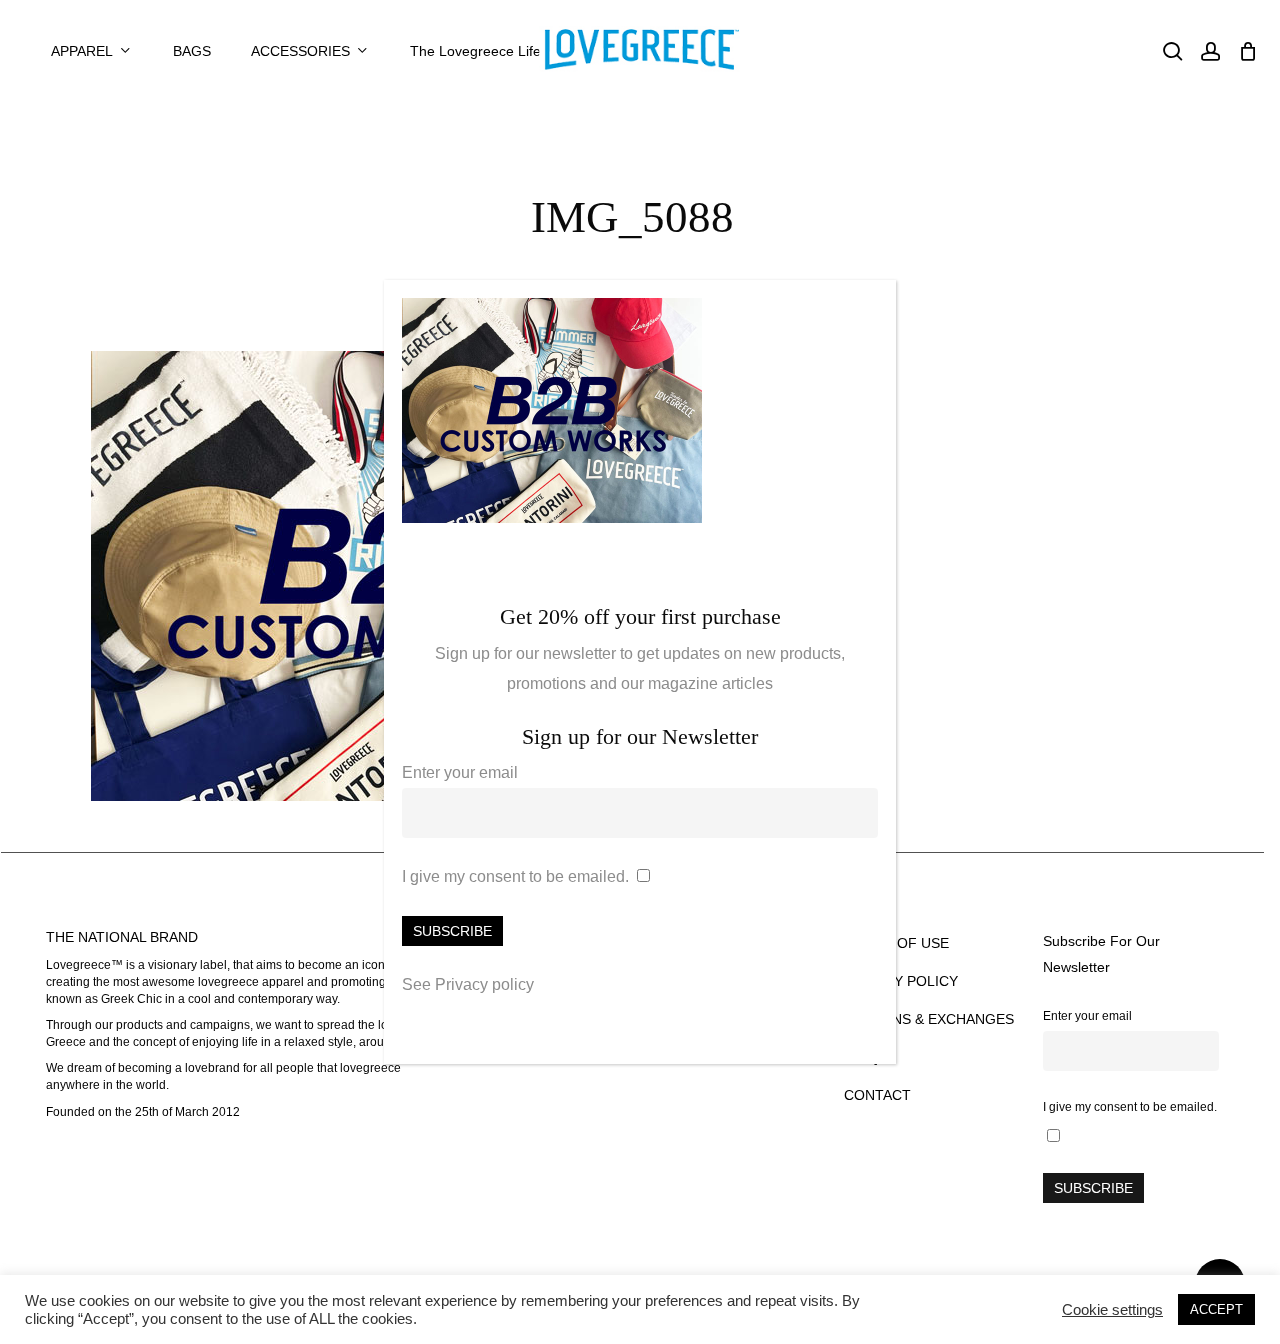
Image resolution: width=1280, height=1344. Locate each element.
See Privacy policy (468, 984)
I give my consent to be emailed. (515, 876)
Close (872, 306)
